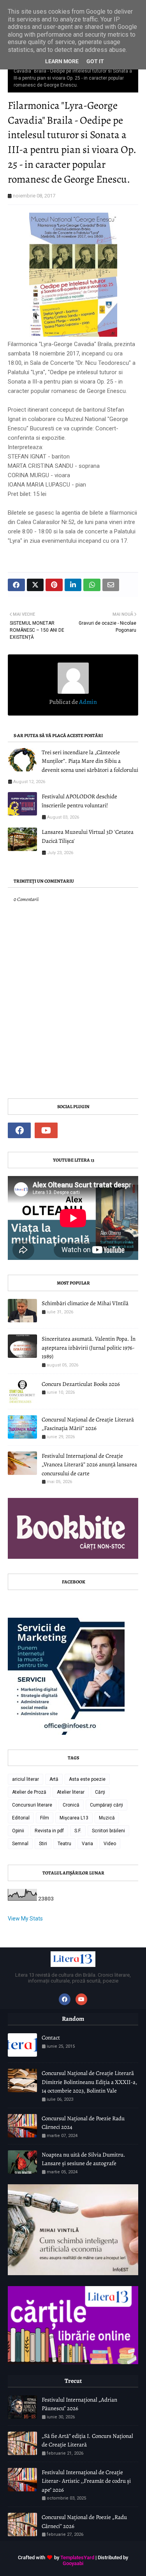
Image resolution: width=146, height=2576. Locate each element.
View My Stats (25, 1919)
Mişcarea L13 (74, 1818)
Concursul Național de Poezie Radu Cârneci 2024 (83, 2123)
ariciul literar (26, 1779)
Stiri (43, 1844)
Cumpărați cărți (106, 1805)
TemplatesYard (77, 2557)
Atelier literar (71, 1792)
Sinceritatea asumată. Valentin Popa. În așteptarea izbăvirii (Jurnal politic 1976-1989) (89, 1348)
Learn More (62, 61)
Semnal (20, 1844)
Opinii (18, 1831)
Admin (87, 702)
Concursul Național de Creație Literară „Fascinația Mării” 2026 (88, 1424)
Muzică (107, 1818)
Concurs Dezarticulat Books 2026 (81, 1384)
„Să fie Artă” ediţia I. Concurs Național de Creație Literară (87, 2440)
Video (110, 1844)
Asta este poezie (87, 1779)
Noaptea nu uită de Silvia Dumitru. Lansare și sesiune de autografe (84, 2159)
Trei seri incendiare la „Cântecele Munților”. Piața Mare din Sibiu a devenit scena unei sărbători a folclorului (90, 761)
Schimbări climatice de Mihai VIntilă (85, 1303)
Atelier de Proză (29, 1792)
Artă (54, 1779)
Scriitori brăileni (108, 1831)
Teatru (64, 1844)
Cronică (71, 1805)
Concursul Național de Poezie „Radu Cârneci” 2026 (84, 2522)
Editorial (21, 1818)
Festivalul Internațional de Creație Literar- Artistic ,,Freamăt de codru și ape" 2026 (86, 2481)
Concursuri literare (32, 1805)
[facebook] (19, 1130)
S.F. (78, 1831)
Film (45, 1818)
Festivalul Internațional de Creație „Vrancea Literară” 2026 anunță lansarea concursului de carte (89, 1465)
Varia (87, 1844)
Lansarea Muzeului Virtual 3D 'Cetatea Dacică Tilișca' (88, 836)
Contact (51, 2038)
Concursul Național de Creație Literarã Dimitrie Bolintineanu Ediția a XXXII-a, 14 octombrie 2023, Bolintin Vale (89, 2082)
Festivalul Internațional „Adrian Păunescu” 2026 (79, 2404)
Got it (95, 61)
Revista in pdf (49, 1831)
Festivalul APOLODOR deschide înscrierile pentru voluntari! (79, 801)
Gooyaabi (73, 2563)
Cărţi (100, 1792)
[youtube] (46, 1130)
